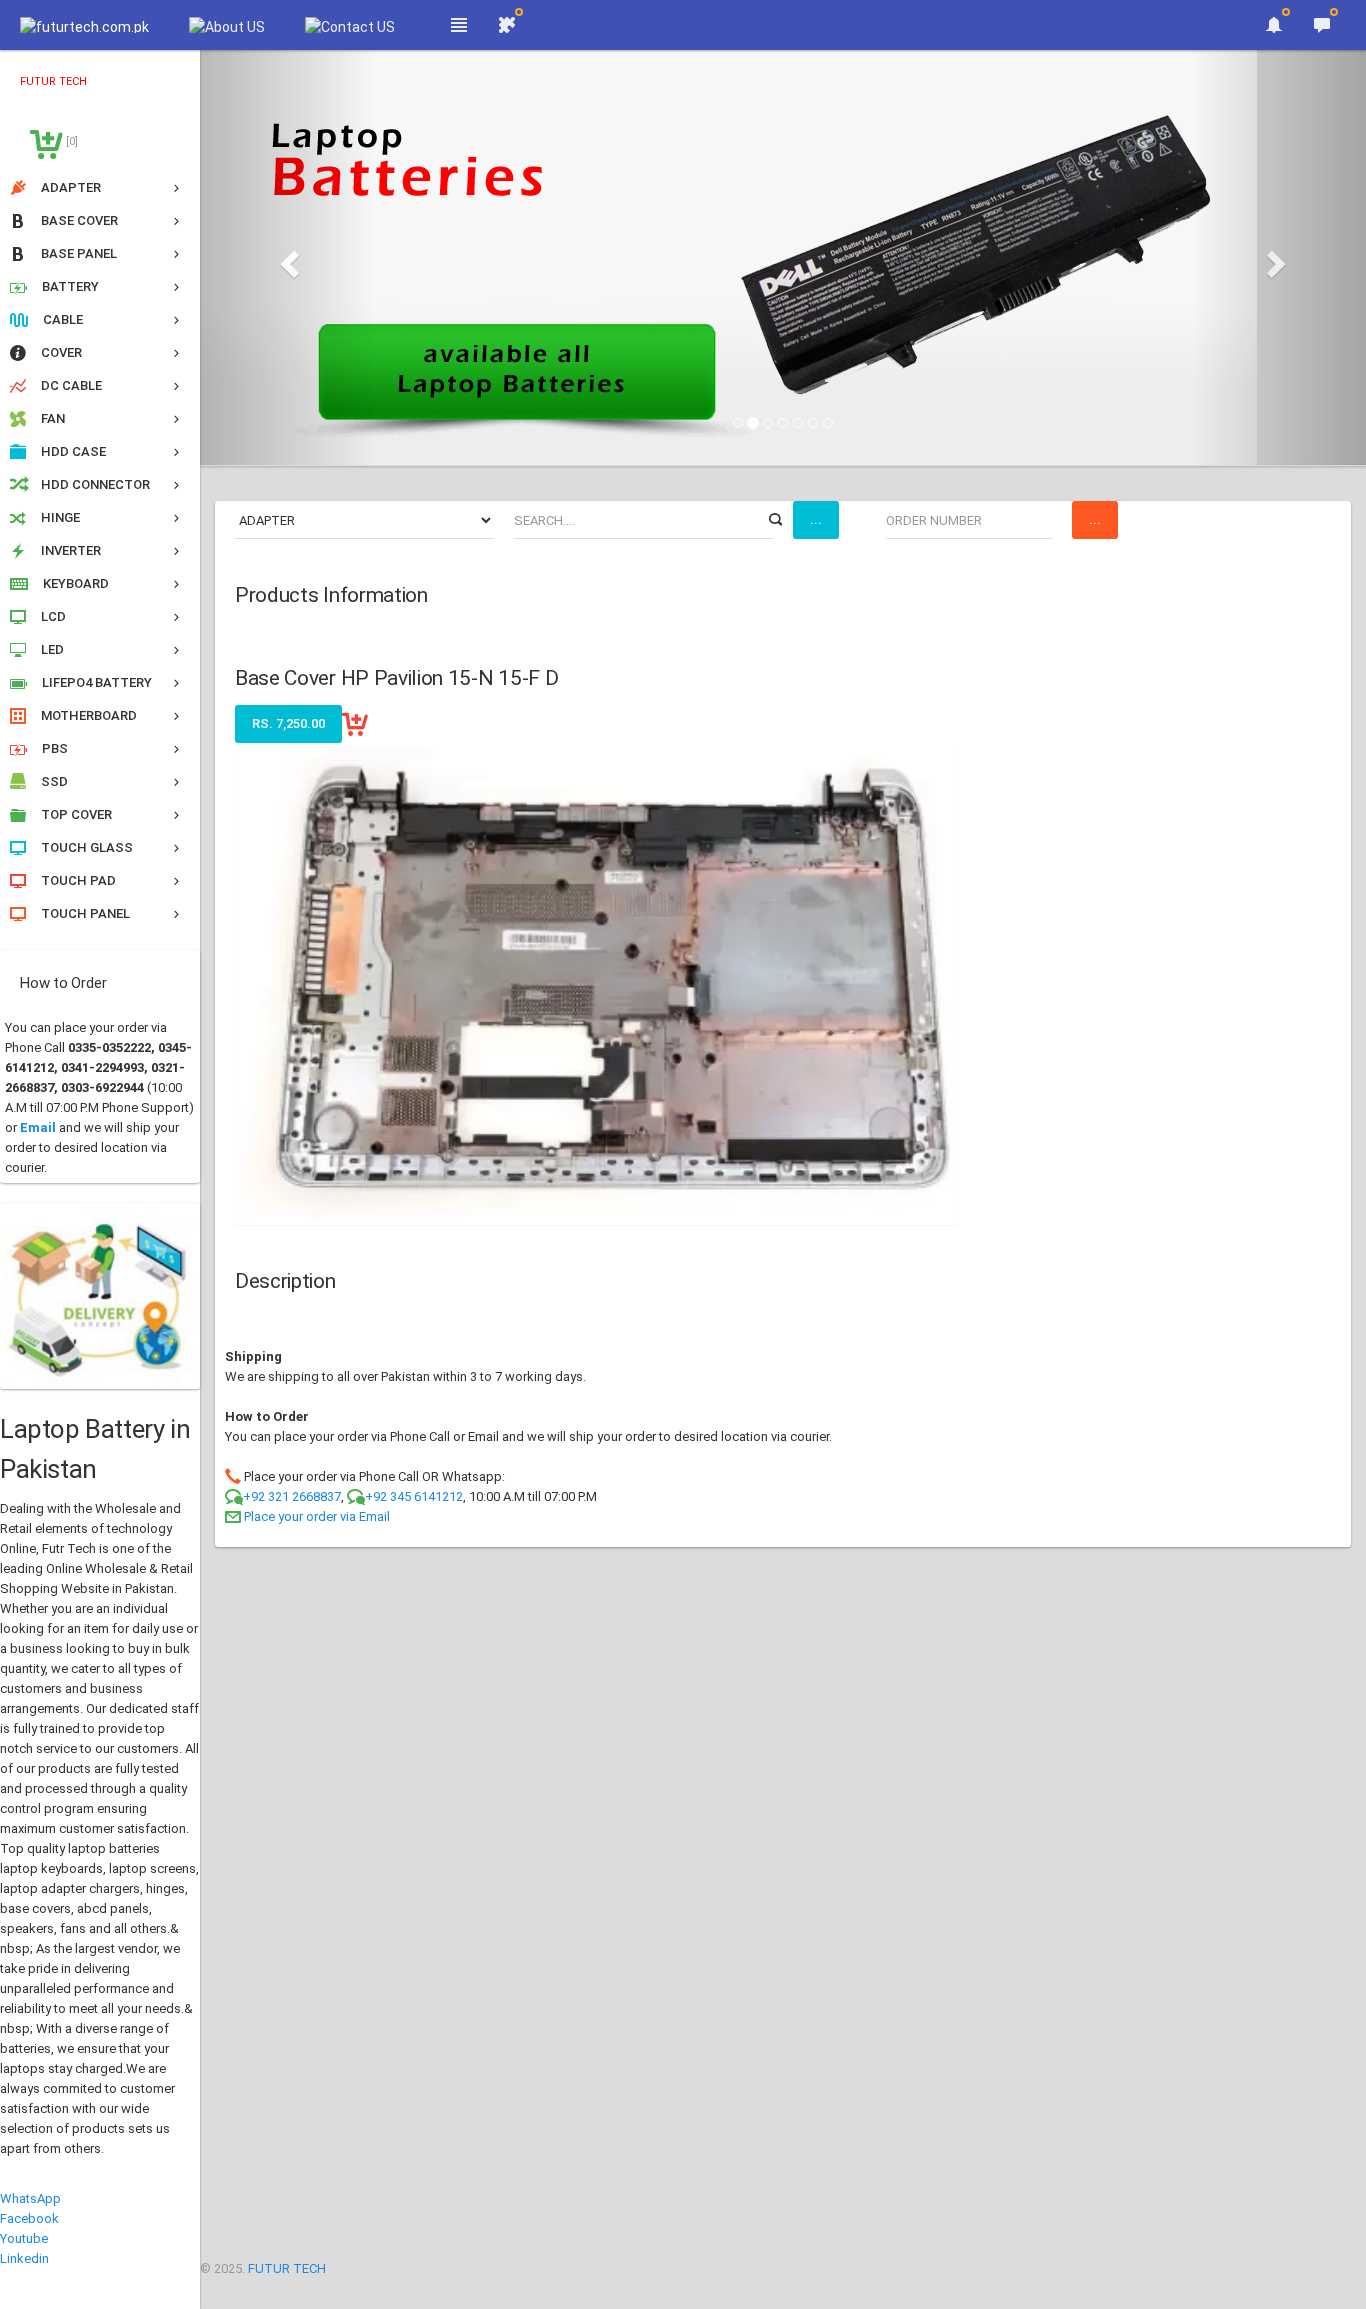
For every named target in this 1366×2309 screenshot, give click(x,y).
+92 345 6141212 (414, 1496)
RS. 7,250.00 (288, 723)
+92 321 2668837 (292, 1496)
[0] (70, 141)
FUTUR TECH (287, 2268)
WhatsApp (30, 2198)
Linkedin (24, 2258)
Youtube (24, 2238)
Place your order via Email (317, 1516)
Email (38, 1127)
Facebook (29, 2218)
